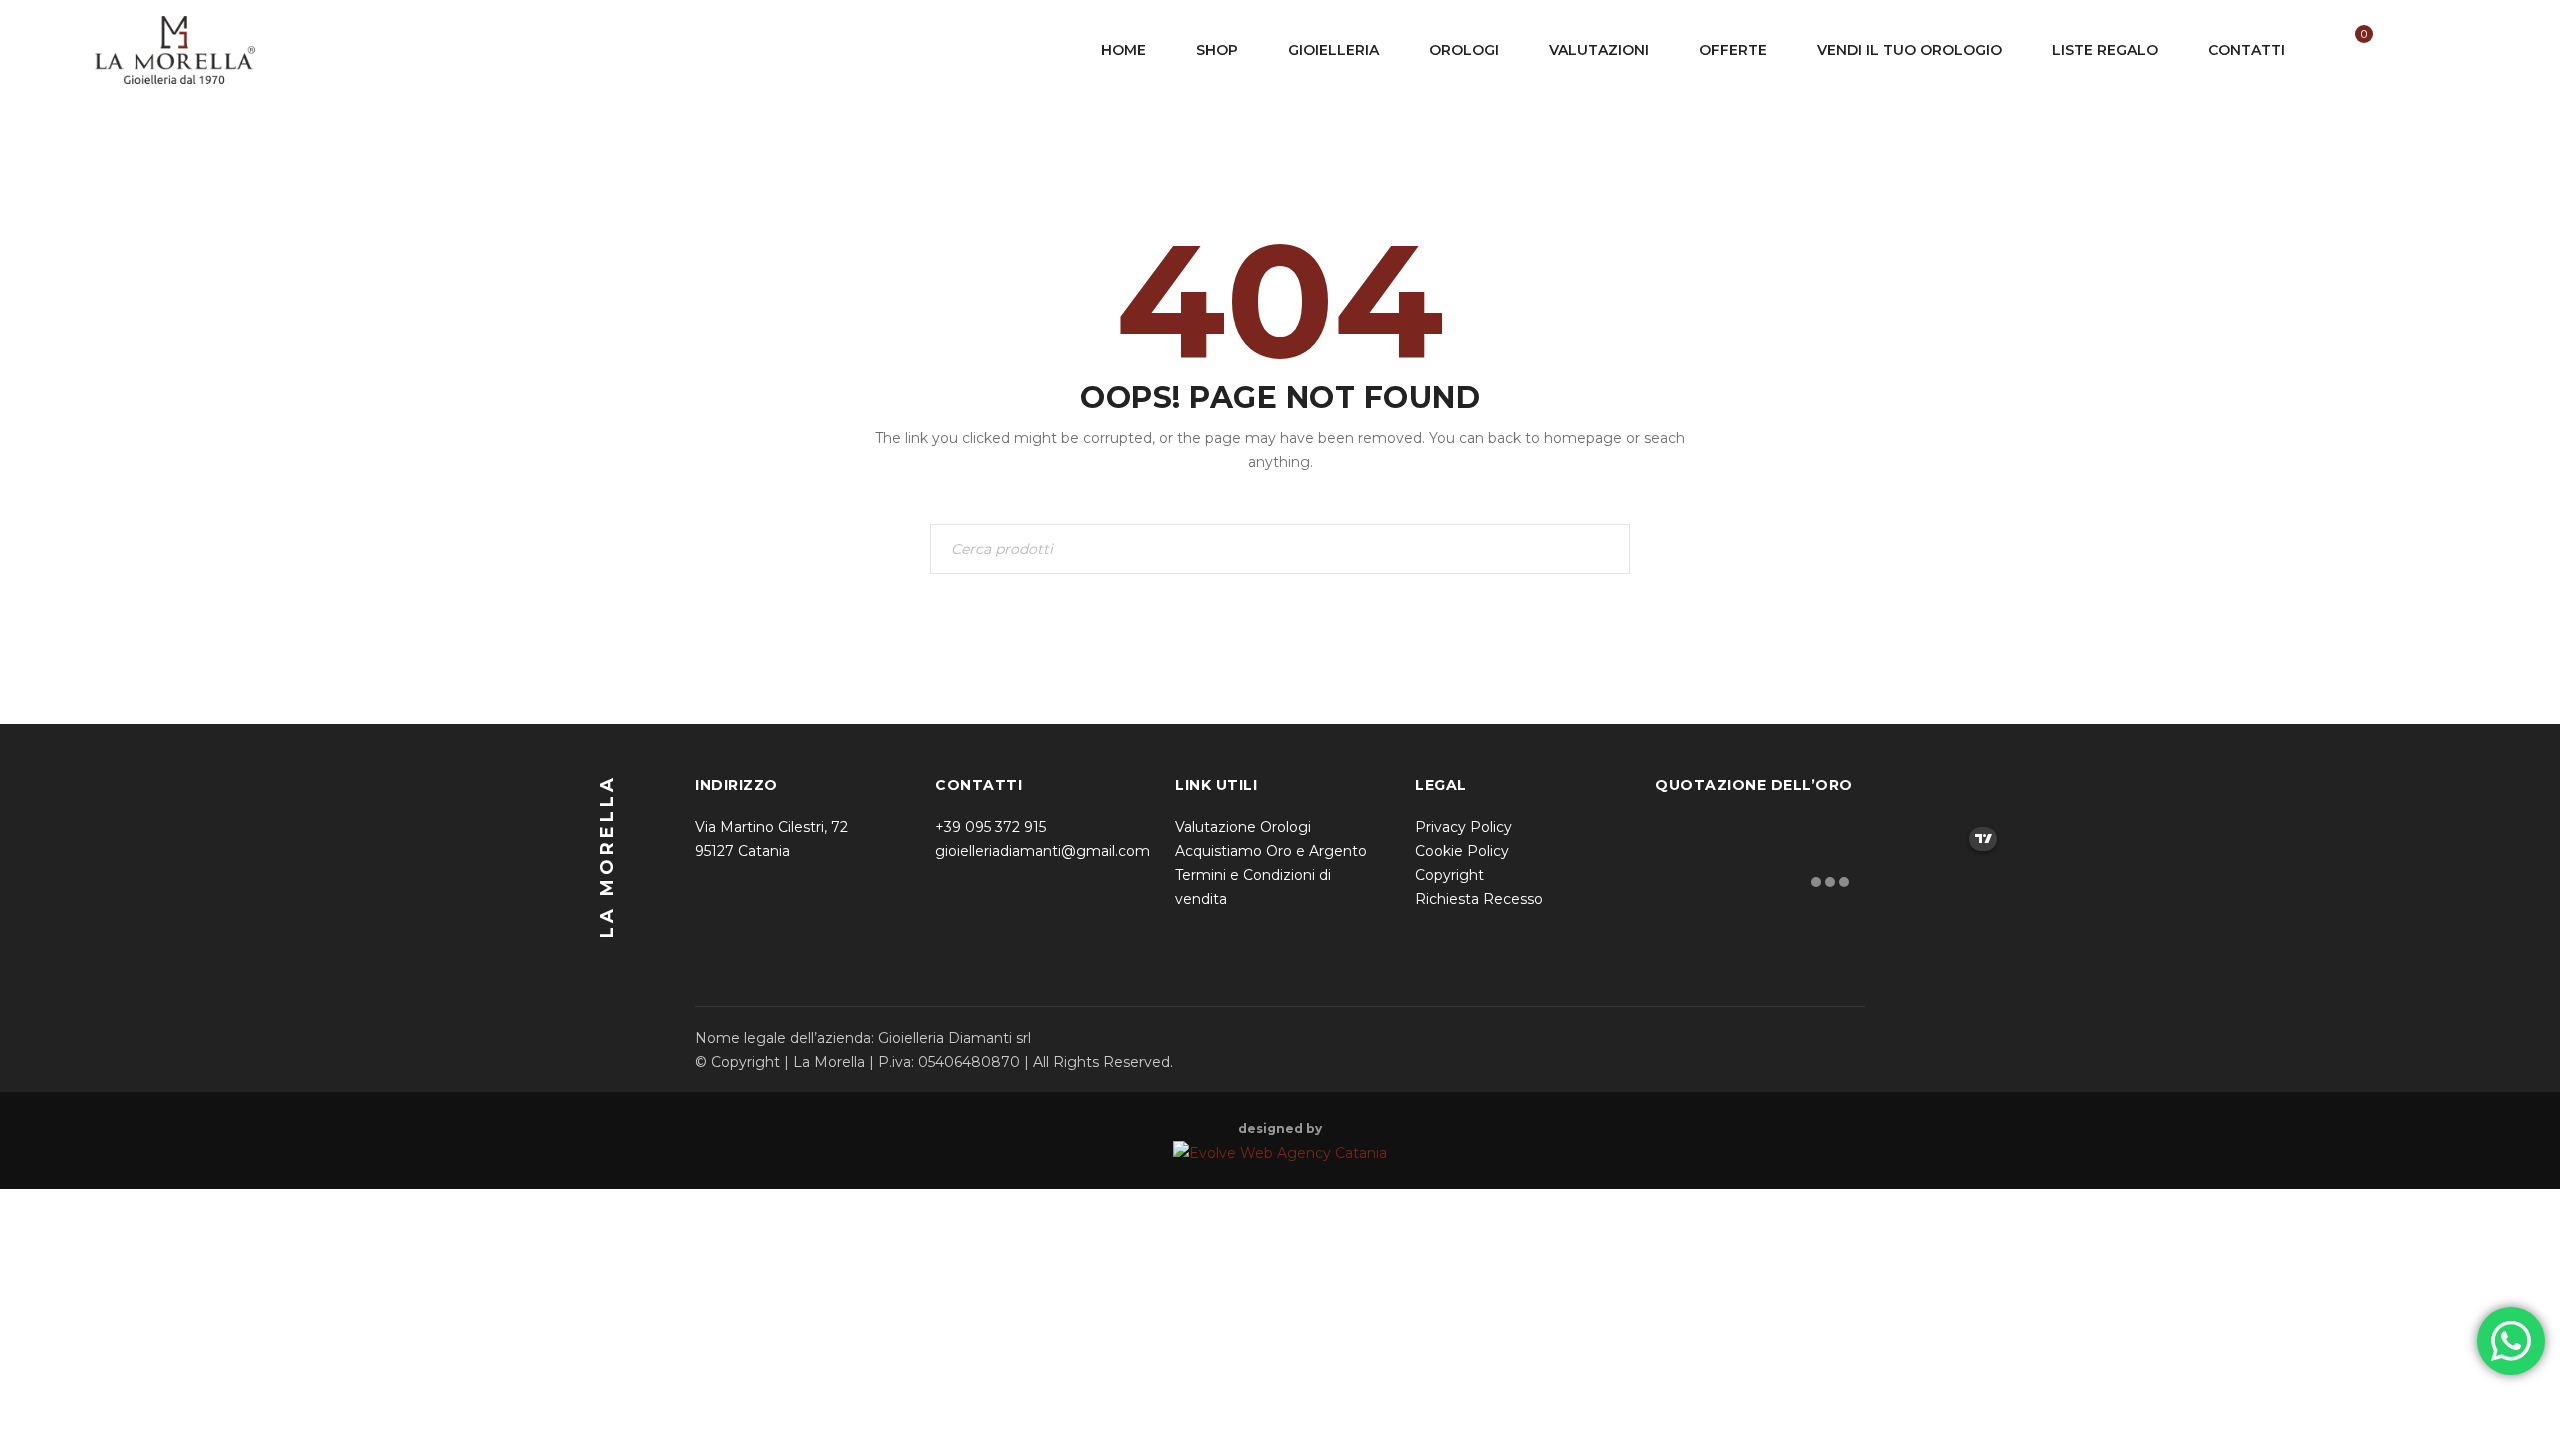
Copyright (1449, 875)
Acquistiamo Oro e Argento (1271, 851)
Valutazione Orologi (1243, 827)
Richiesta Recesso (1479, 899)
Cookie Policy (1462, 851)
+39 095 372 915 (990, 827)
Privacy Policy (1463, 827)
